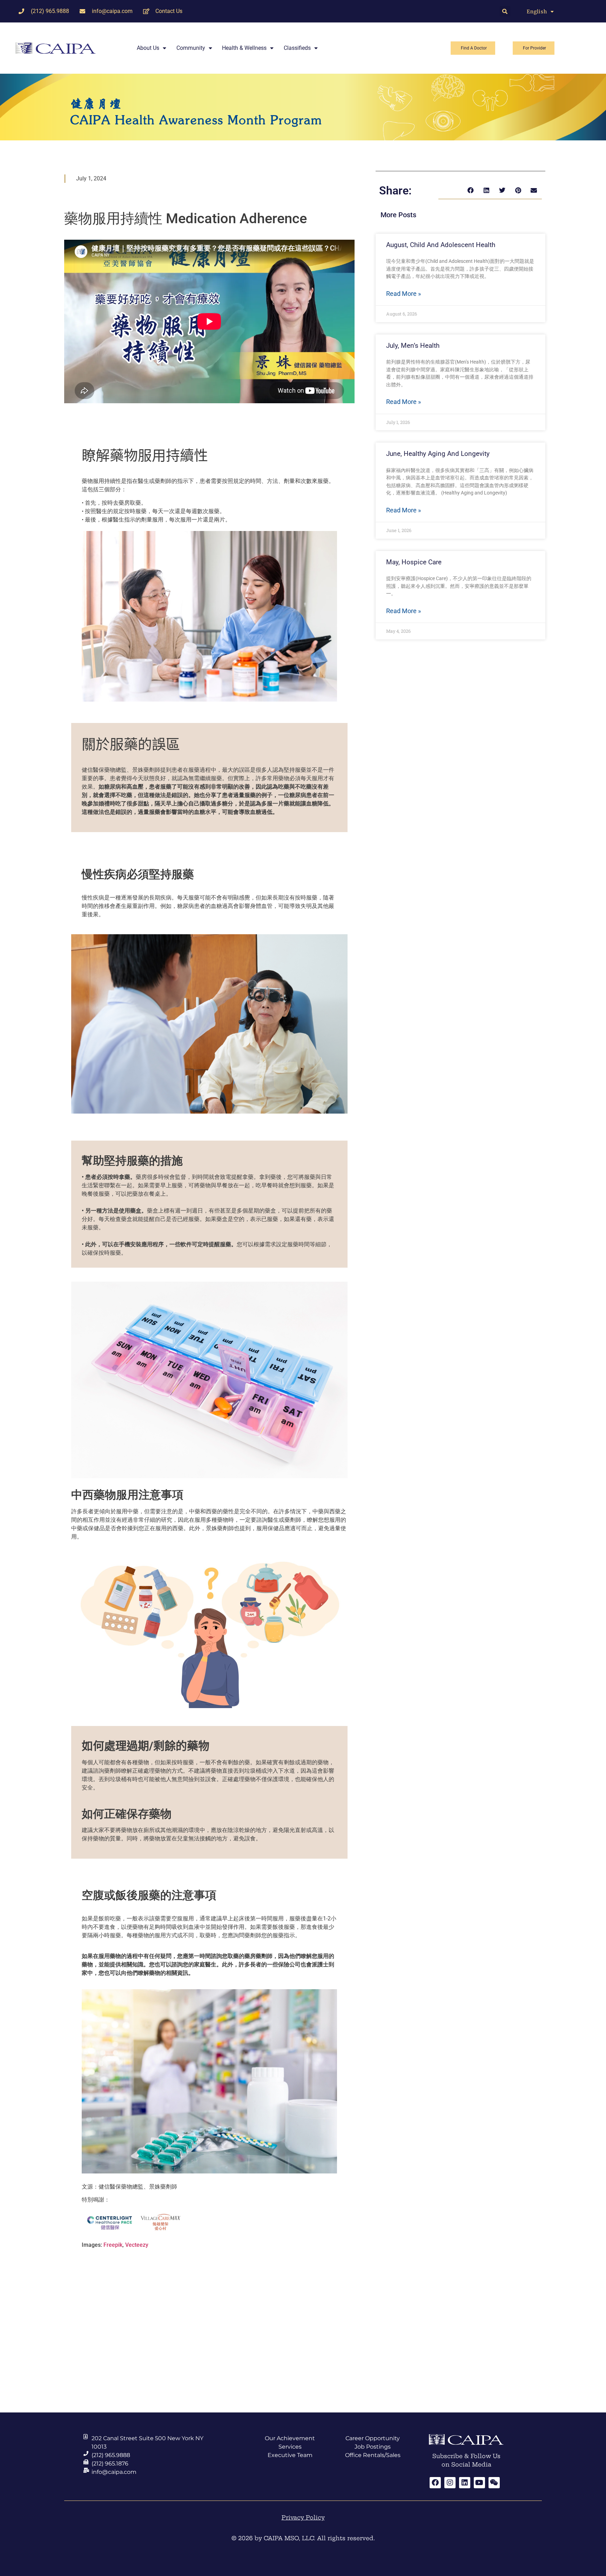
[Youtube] (479, 2483)
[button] (505, 11)
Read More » (403, 294)
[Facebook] (435, 2483)
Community (191, 48)
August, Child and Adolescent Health (441, 245)
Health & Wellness (244, 48)
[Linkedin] (465, 2483)
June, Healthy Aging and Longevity (438, 454)
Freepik (113, 2245)
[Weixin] (494, 2483)
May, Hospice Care (414, 562)
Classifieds (297, 48)
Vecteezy (137, 2245)
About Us (148, 48)
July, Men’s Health (413, 346)
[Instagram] (450, 2483)
